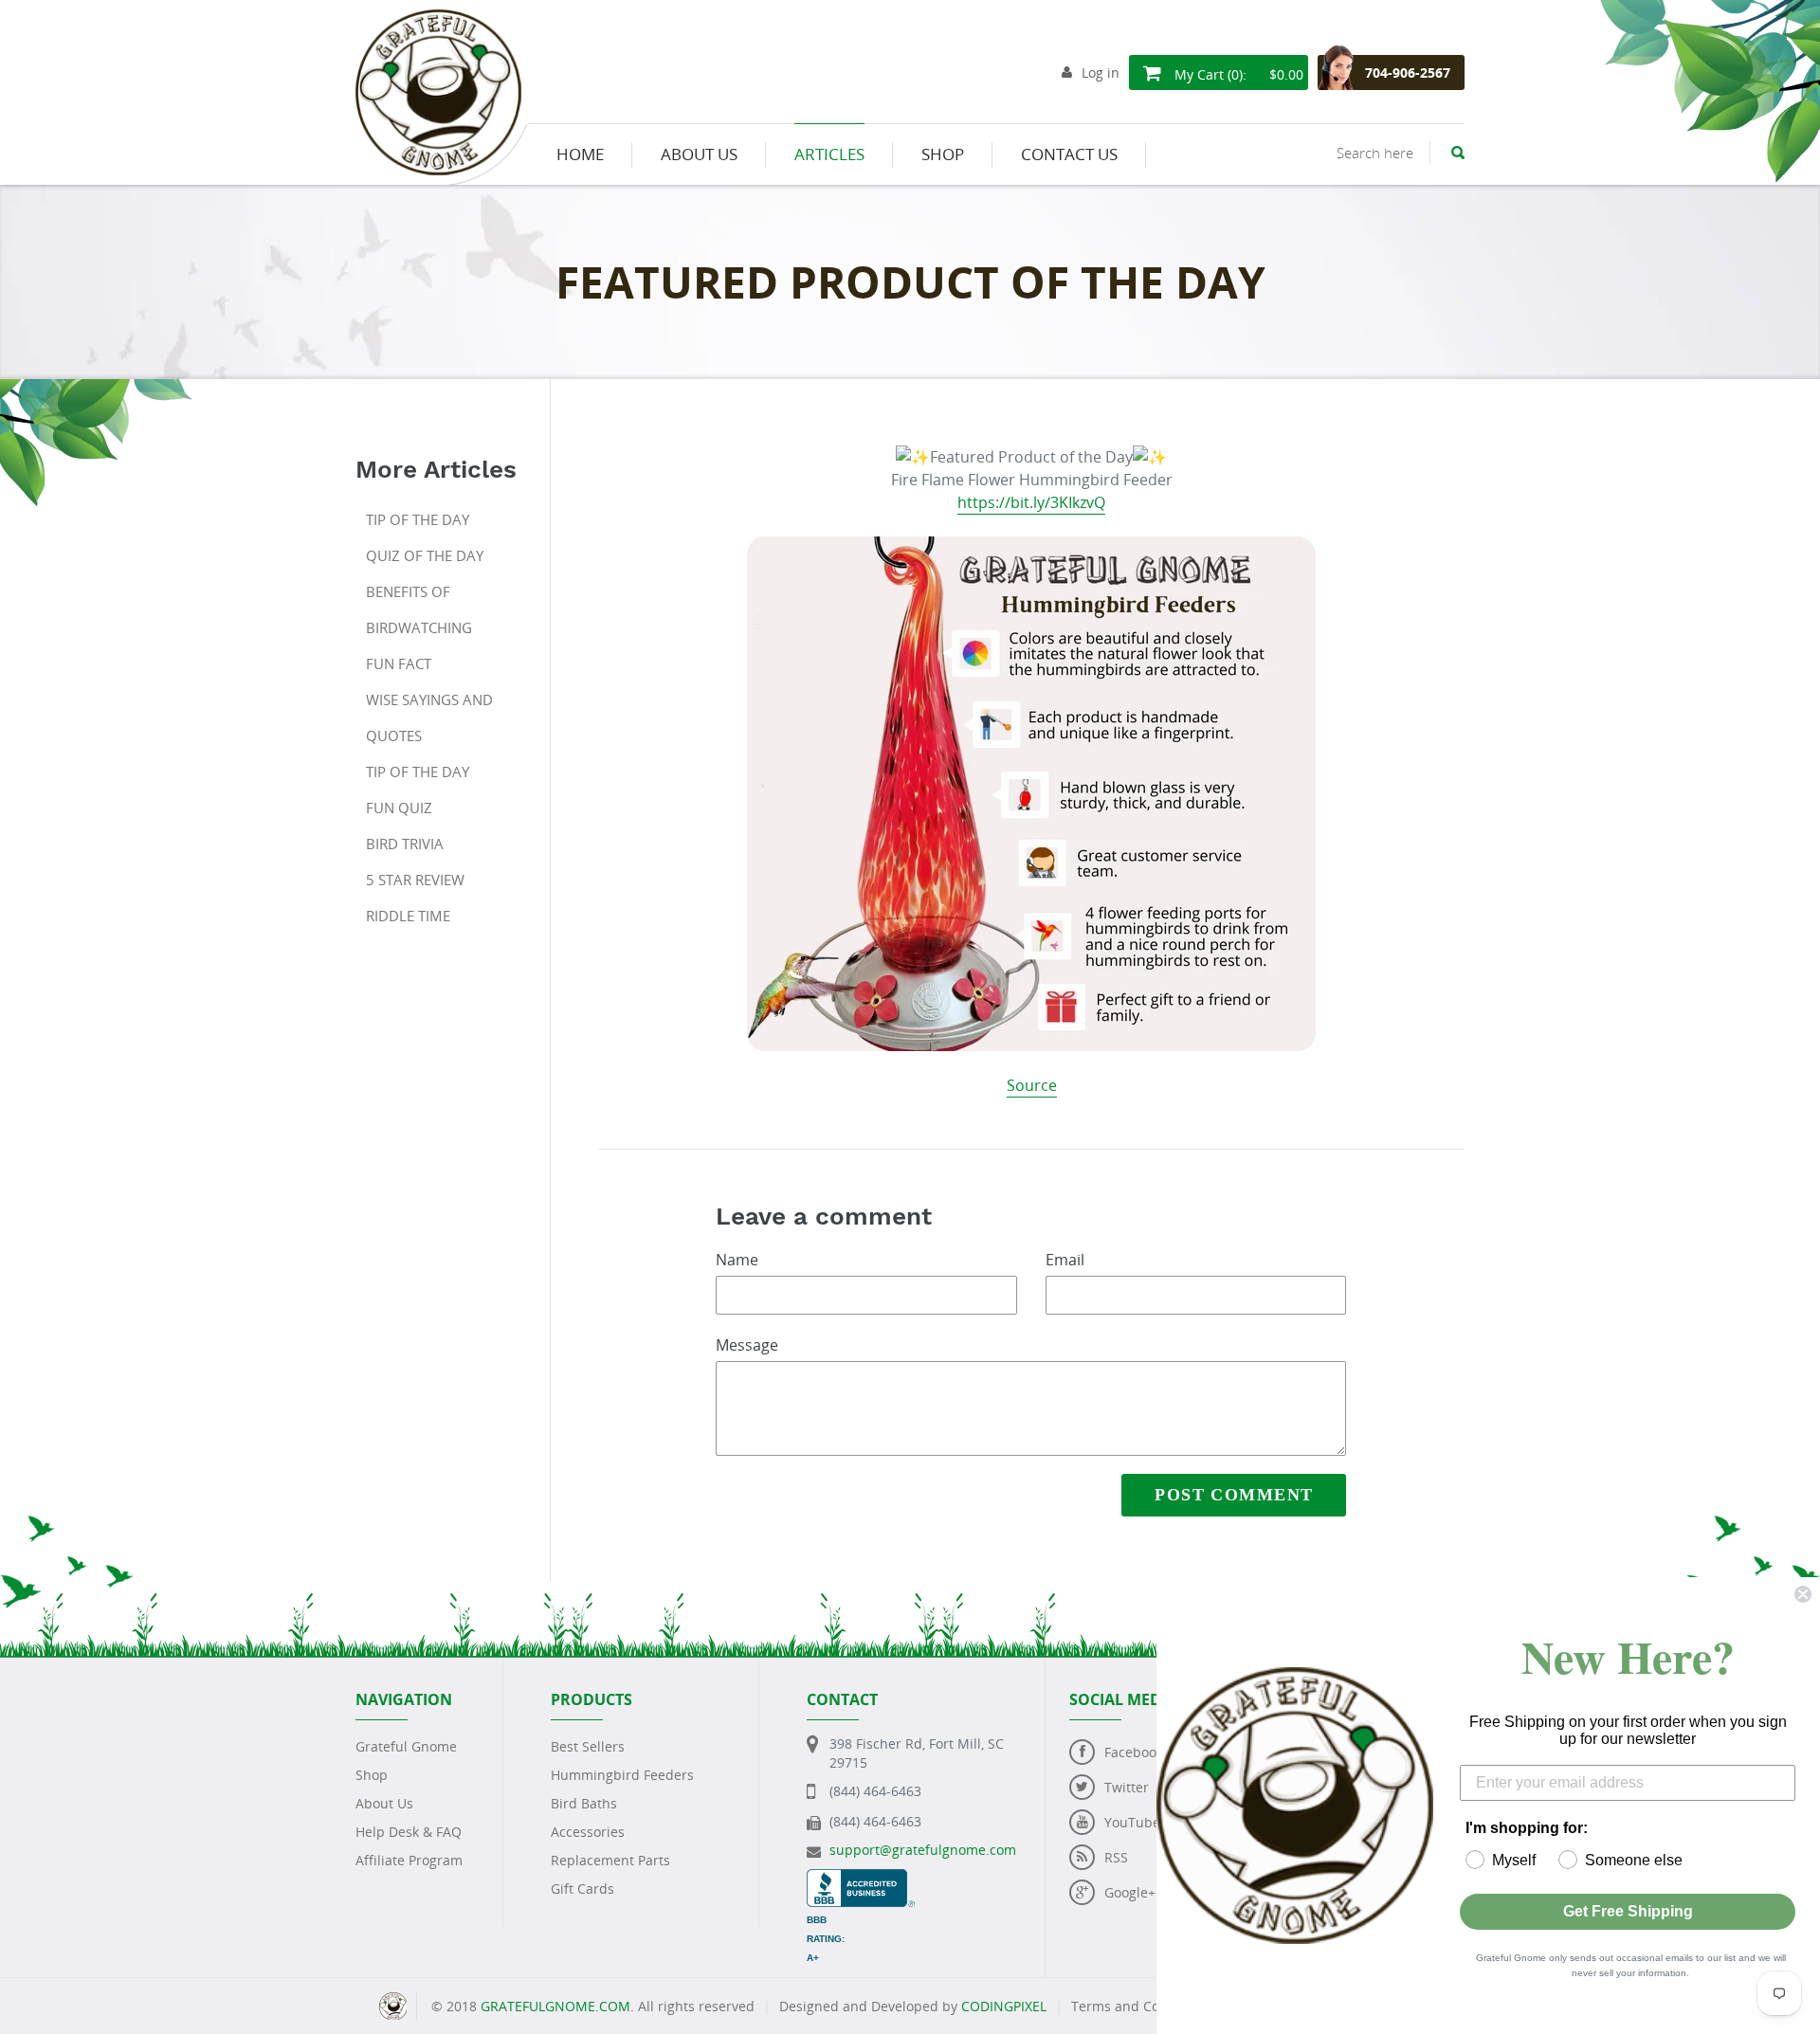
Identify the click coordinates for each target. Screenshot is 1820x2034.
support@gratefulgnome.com (923, 1850)
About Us (384, 1803)
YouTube (1132, 1822)
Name (737, 1260)
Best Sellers (588, 1746)
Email (1065, 1260)
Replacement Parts (610, 1860)
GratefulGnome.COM (555, 2006)
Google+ (1130, 1892)
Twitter (1127, 1787)
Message (747, 1345)
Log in (1101, 73)
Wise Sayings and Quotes (429, 717)
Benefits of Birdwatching (419, 609)
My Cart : (1237, 74)
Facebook (1134, 1752)
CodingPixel (1004, 2006)
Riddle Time (408, 916)
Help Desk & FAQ (409, 1832)
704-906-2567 (1408, 73)
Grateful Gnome (406, 1746)
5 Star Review (415, 880)
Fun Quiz (399, 808)
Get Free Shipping (1628, 1911)
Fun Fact (399, 663)
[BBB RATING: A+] (861, 1878)
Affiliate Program (409, 1860)
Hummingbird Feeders (622, 1775)
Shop (372, 1775)
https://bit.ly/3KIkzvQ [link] (1031, 502)
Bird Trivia (405, 844)
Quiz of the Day (425, 555)
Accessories (588, 1832)
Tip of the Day (418, 519)
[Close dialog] (1803, 1594)
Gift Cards (582, 1889)
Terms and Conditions (1141, 2006)
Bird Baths (584, 1803)
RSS (1116, 1857)
